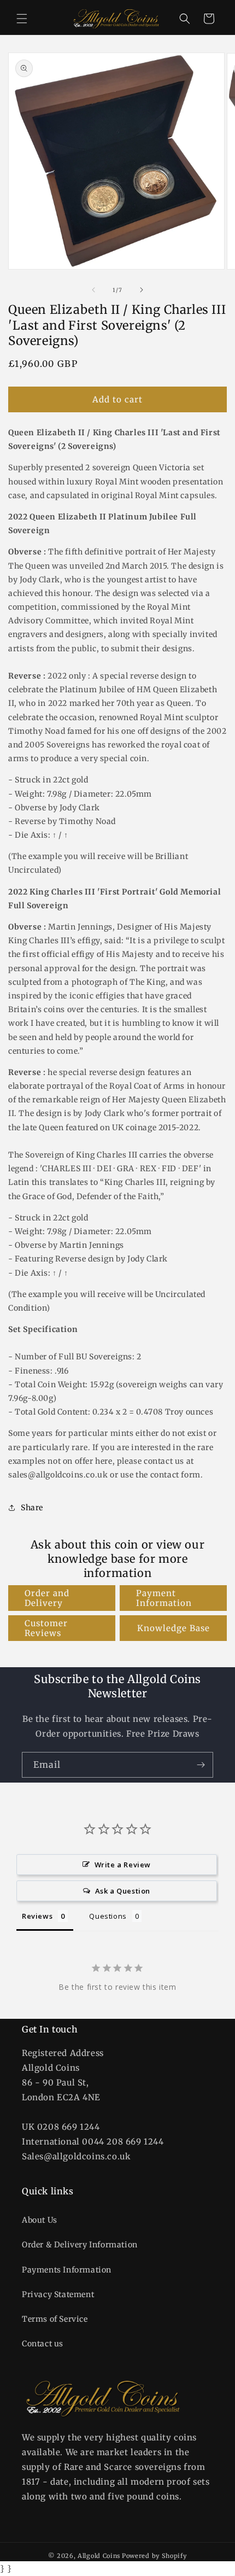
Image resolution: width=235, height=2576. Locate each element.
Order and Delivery (47, 1598)
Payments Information (67, 2270)
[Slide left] (93, 290)
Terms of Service (55, 2319)
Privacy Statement (58, 2294)
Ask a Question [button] (123, 1891)
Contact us (43, 2344)
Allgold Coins (99, 2556)
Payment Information (164, 1598)
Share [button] (32, 1508)
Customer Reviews (46, 1628)
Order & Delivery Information (80, 2245)
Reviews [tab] (37, 1916)
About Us (40, 2220)
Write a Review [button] (123, 1865)
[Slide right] (142, 290)
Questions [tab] (108, 1916)
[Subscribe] (201, 1765)
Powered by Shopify (154, 2556)
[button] (22, 19)
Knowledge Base (174, 1628)
